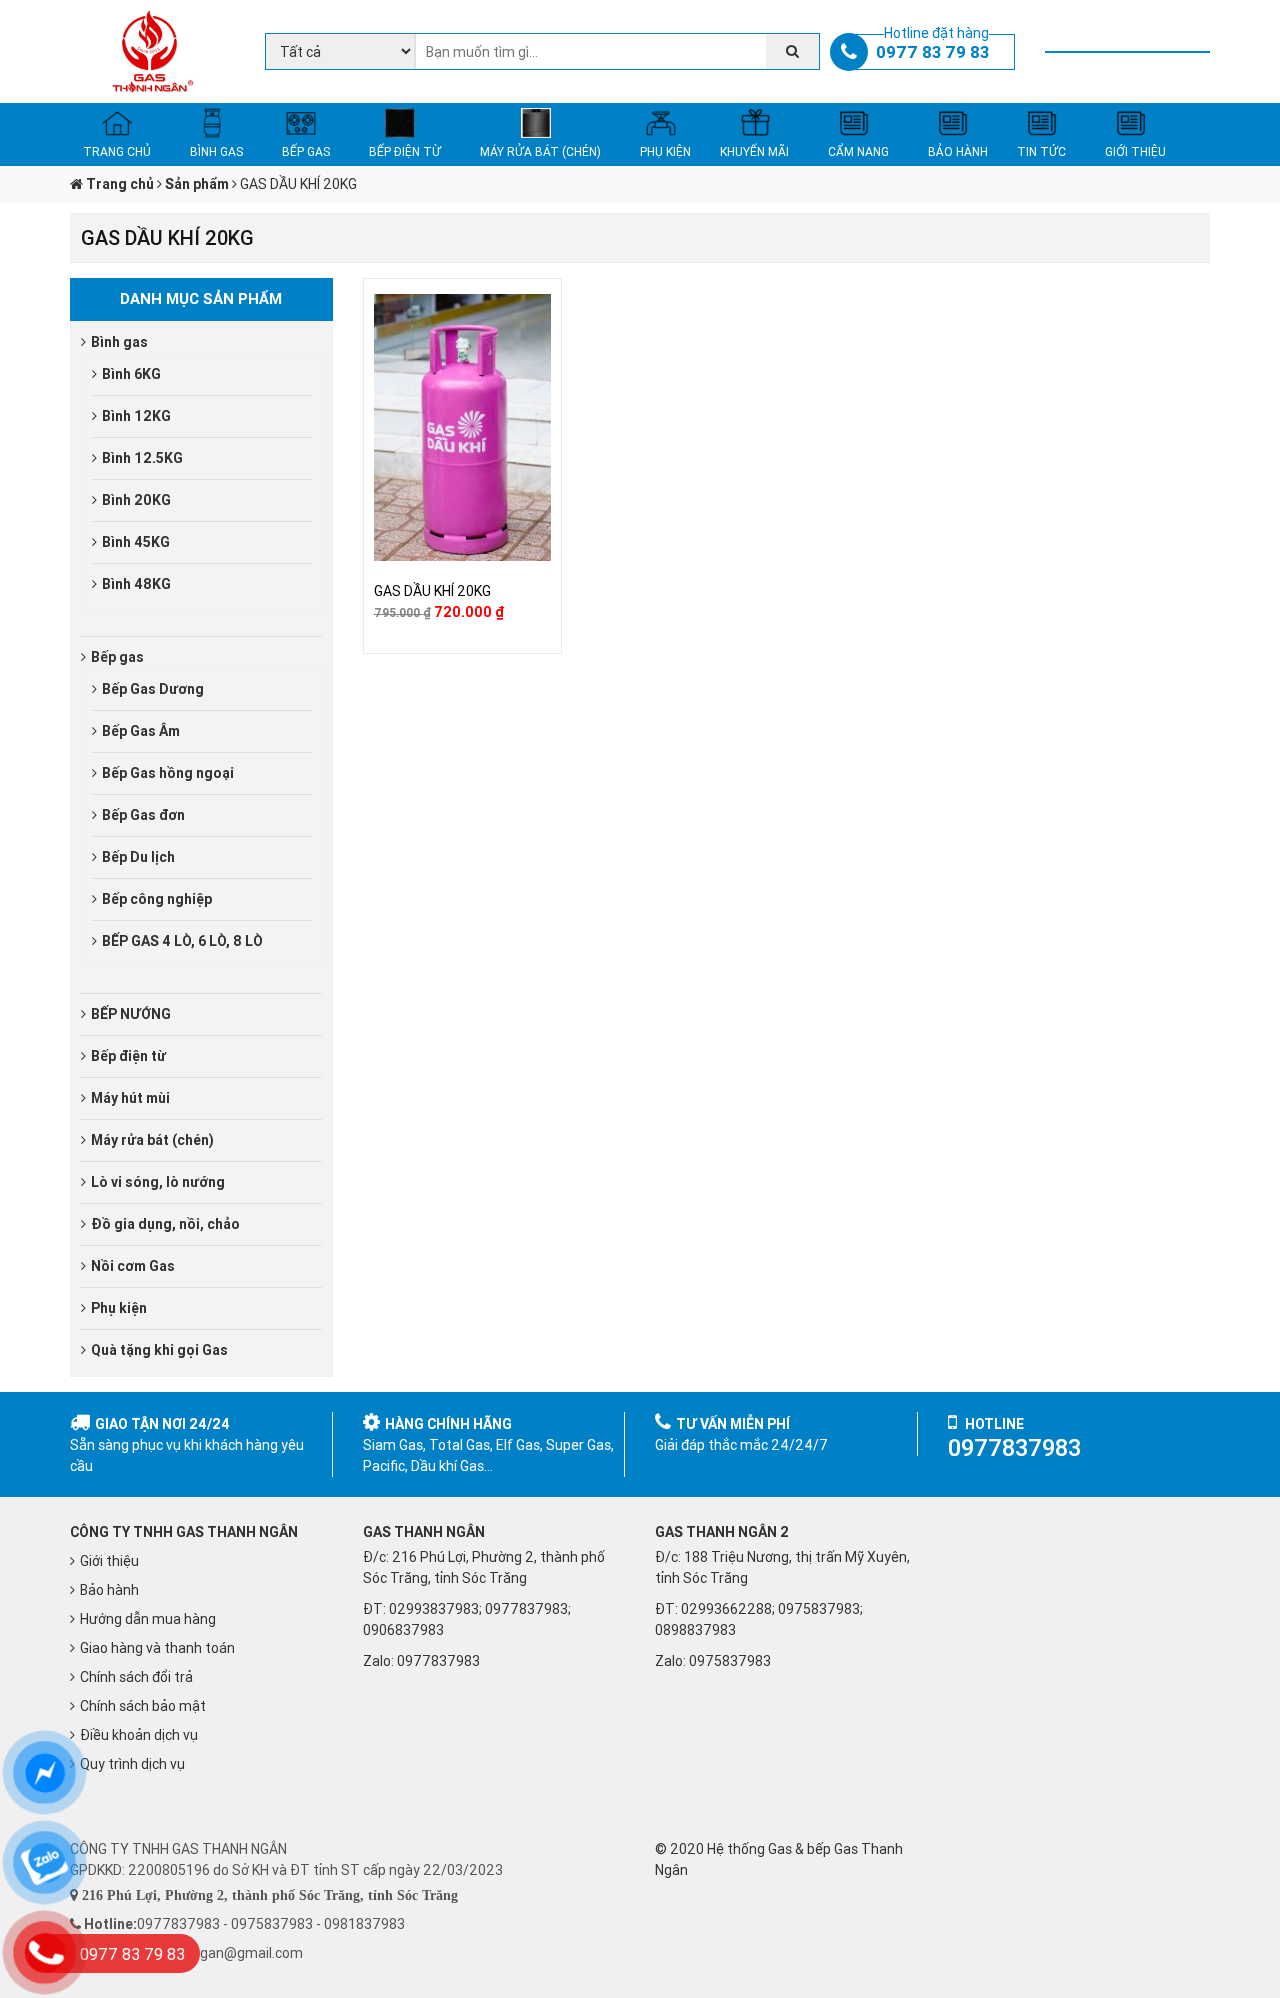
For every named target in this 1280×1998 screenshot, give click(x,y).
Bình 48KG (136, 584)
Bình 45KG (136, 542)
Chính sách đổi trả (136, 1677)
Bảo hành (109, 1590)
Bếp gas (117, 657)
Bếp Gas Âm (141, 731)
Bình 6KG (131, 374)
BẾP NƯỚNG (131, 1014)
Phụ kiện (119, 1308)
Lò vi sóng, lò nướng (158, 1182)
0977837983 (438, 1661)
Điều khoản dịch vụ (139, 1735)
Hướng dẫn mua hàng (148, 1619)
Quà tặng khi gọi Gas (159, 1350)
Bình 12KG (136, 416)
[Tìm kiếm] (792, 51)
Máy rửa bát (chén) (152, 1140)
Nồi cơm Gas (133, 1266)
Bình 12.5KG (142, 458)
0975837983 (730, 1661)
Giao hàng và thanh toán (157, 1648)
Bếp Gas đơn (143, 815)
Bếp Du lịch (138, 857)
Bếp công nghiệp (157, 899)
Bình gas (119, 342)
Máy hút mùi (130, 1098)
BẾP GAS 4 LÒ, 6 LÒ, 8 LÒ (182, 941)
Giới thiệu (109, 1561)
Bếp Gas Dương (153, 689)
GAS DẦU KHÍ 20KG (432, 591)
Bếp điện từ (128, 1056)
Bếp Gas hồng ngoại (168, 773)
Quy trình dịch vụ (132, 1764)
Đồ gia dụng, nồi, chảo (165, 1224)
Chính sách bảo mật (143, 1706)
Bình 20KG (136, 500)
